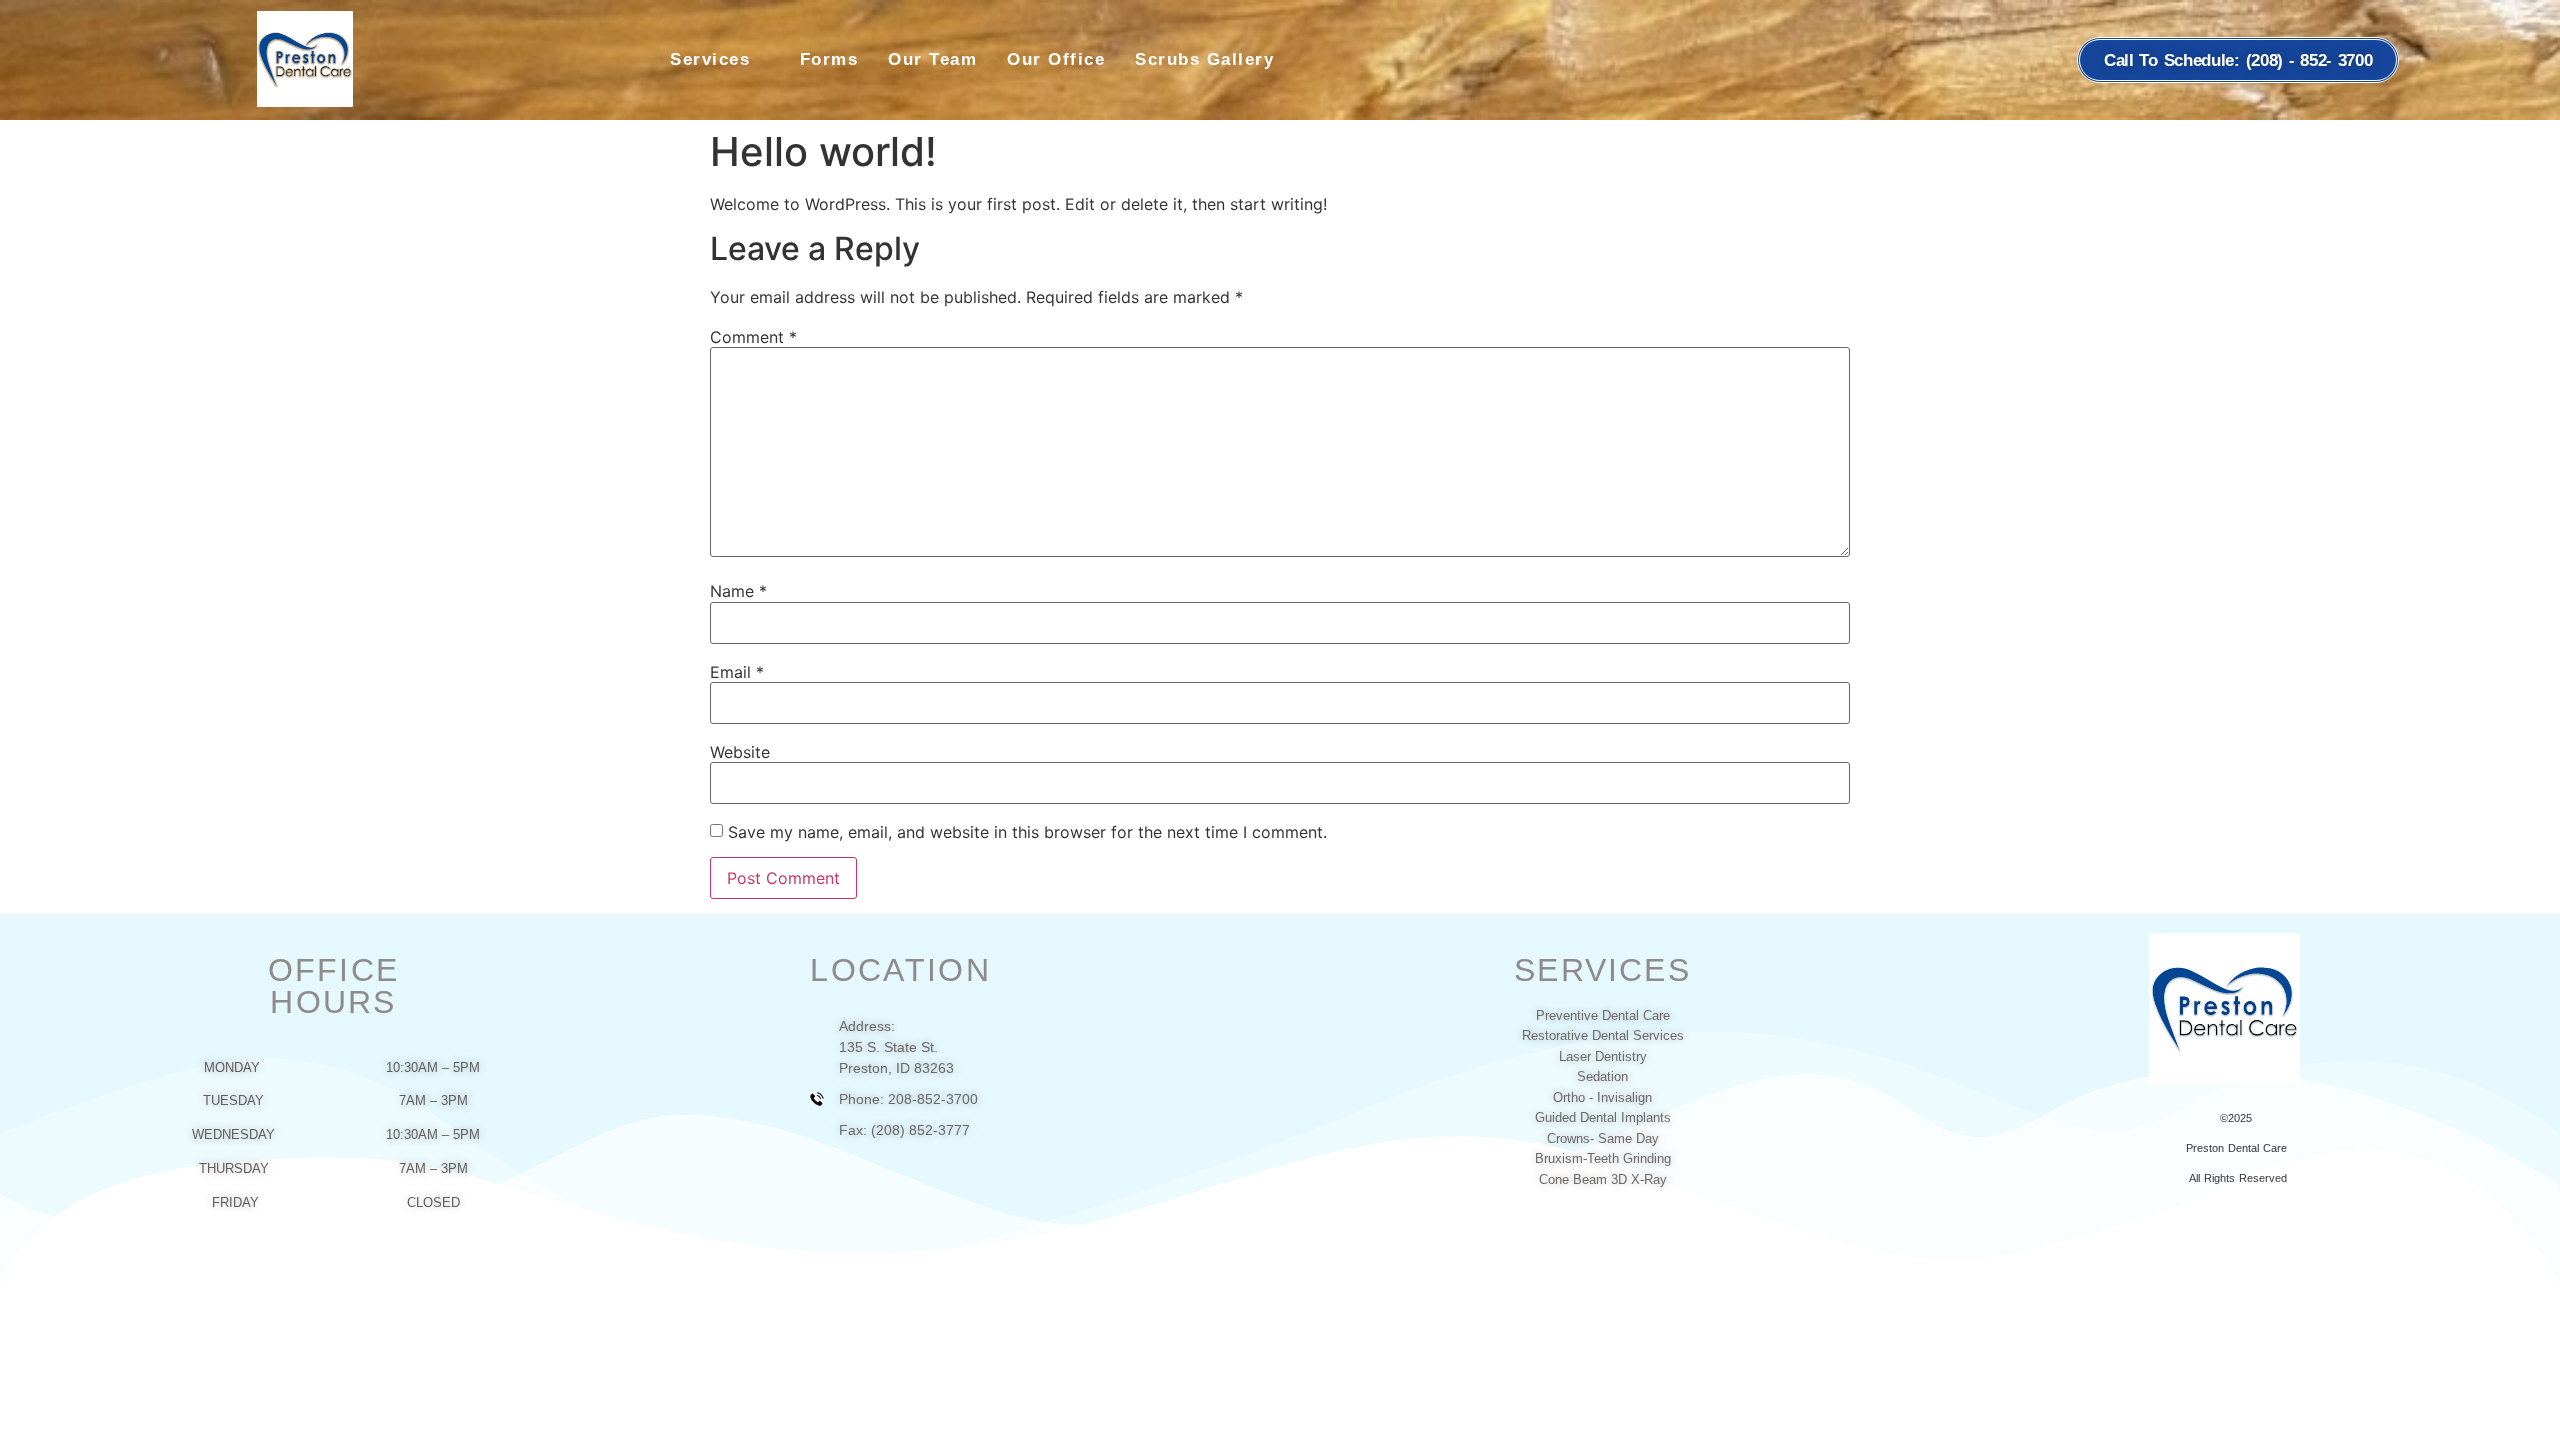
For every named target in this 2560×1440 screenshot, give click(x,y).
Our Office (1056, 59)
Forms (829, 59)
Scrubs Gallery (1204, 59)
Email (737, 672)
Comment (753, 337)
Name (738, 591)
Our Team (932, 59)
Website (740, 752)
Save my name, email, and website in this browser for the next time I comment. (1027, 832)
